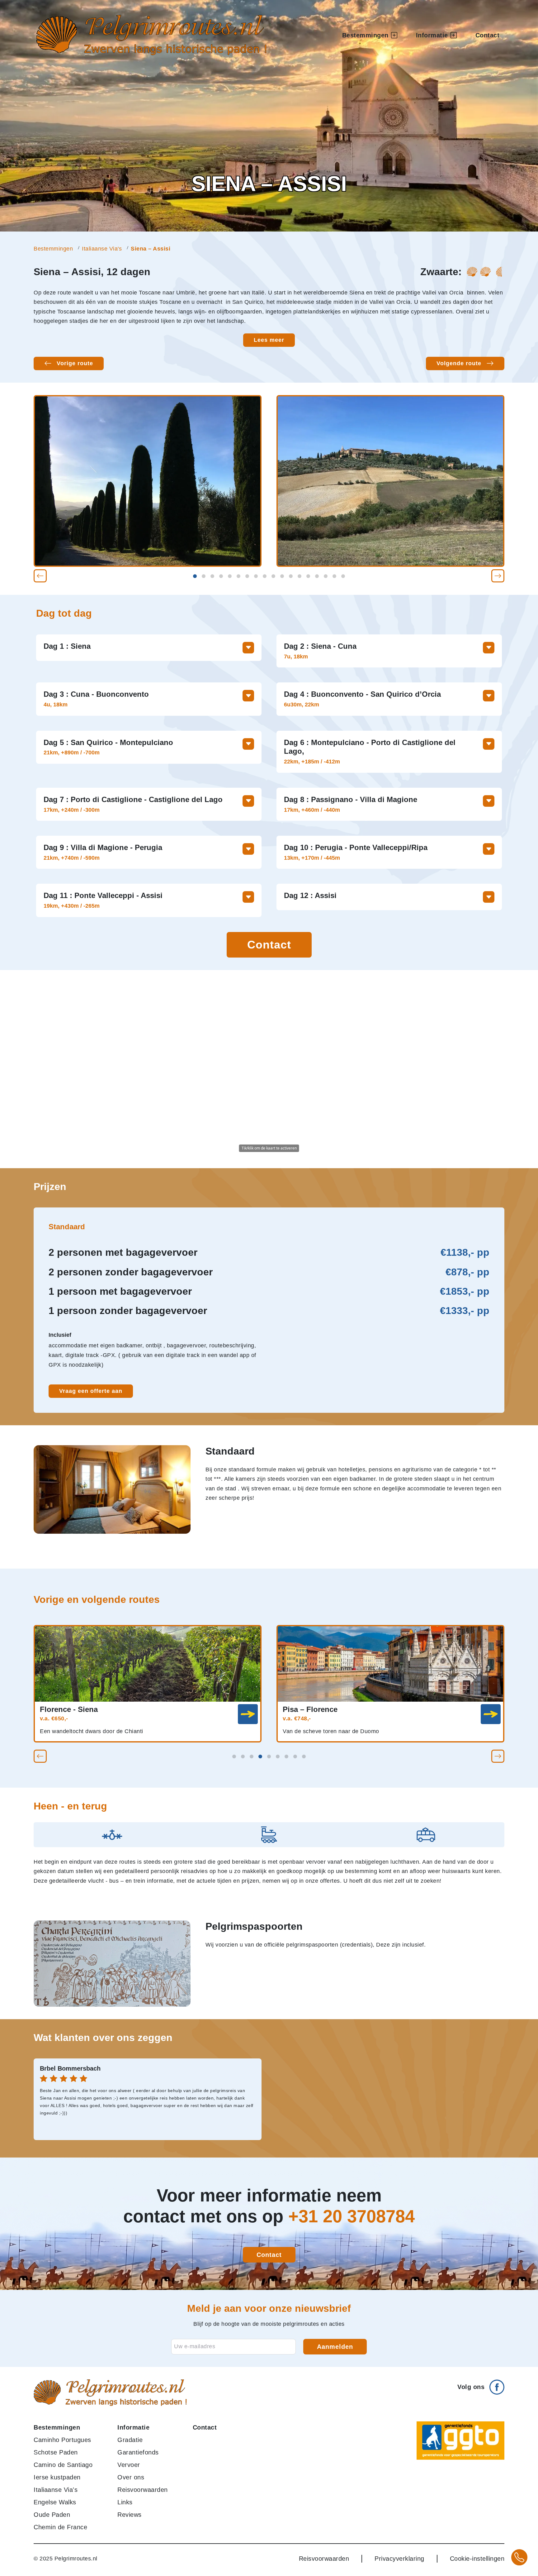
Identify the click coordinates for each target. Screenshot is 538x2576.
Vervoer (129, 2465)
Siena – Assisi (151, 249)
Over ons (131, 2477)
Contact (488, 35)
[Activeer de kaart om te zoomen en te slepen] (269, 1069)
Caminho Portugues (62, 2440)
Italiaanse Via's (102, 249)
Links (125, 2502)
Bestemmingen (53, 249)
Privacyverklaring (399, 2559)
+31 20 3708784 (352, 2216)
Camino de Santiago (63, 2465)
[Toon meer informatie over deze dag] (248, 648)
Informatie (133, 2427)
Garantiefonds (138, 2452)
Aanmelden (335, 2347)
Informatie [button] (432, 35)
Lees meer (269, 340)
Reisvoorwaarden (143, 2490)
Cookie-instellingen (477, 2559)
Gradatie (130, 2440)
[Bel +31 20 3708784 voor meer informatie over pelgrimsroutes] (519, 2557)
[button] (40, 576)
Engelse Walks (55, 2502)
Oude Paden (52, 2515)
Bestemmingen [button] (365, 35)
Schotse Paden (56, 2452)
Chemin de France (60, 2527)
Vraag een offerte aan (91, 1391)
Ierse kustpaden (57, 2477)
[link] (248, 1714)
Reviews (130, 2515)
